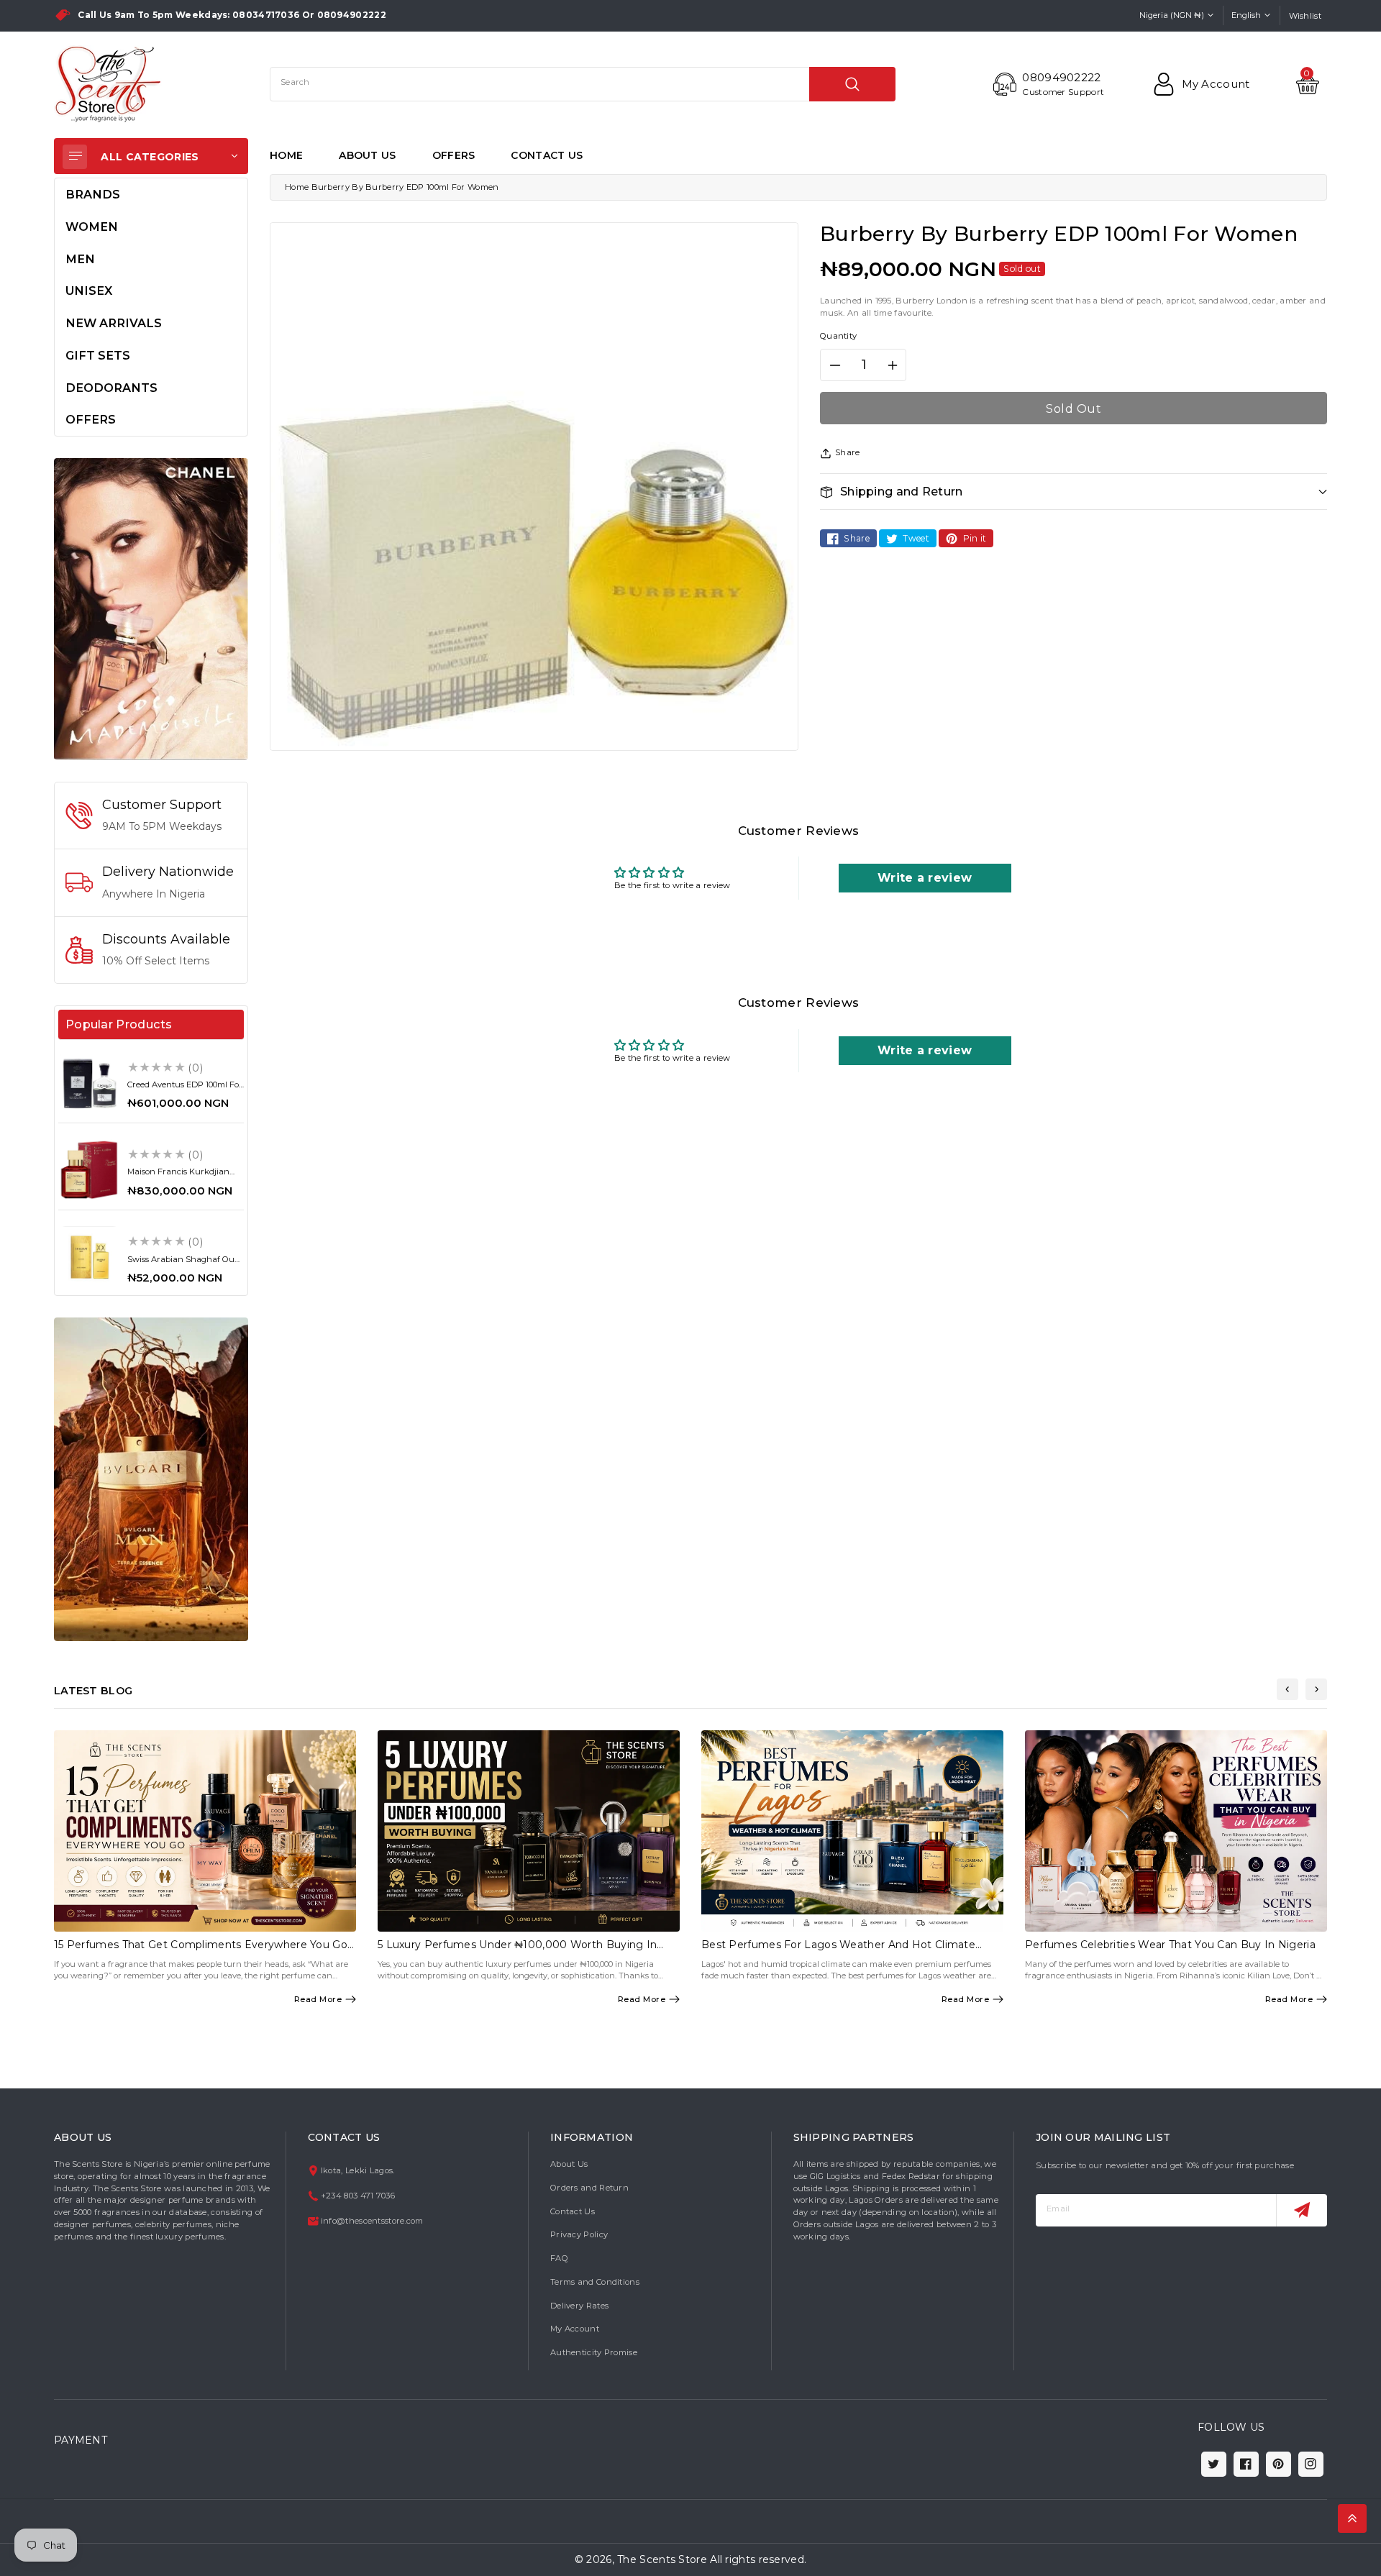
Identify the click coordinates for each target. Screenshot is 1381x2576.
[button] (1074, 492)
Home (297, 187)
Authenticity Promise (594, 2352)
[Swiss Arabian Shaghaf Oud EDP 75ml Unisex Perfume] (89, 1257)
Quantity (838, 336)
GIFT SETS (98, 355)
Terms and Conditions (595, 2282)
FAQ (559, 2258)
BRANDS (93, 194)
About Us (569, 2164)
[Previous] (1287, 1689)
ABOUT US (367, 155)
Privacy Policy (579, 2234)
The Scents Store (662, 2559)
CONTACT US (547, 155)
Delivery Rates (579, 2306)
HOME (286, 155)
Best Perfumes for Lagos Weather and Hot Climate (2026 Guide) (838, 1951)
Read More (318, 1999)
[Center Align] (75, 157)
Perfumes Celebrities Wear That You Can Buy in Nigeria (1170, 1945)
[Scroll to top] (1352, 2518)
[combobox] (583, 84)
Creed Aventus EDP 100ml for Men (185, 1089)
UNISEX (89, 291)
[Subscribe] (1302, 2210)
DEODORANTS (111, 388)
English (1246, 15)
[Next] (1316, 1689)
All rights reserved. (758, 2559)
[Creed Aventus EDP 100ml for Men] (89, 1083)
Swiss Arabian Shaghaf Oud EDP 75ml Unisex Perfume (183, 1264)
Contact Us (573, 2211)
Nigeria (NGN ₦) (1172, 15)
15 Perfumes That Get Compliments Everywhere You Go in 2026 (201, 1951)
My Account (575, 2329)
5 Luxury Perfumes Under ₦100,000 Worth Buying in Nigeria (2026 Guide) (517, 1951)
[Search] (852, 84)
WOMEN (92, 227)
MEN (80, 259)
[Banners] (151, 608)
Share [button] (848, 452)
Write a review (925, 878)
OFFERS (454, 155)
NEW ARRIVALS (114, 323)
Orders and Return (589, 2188)
